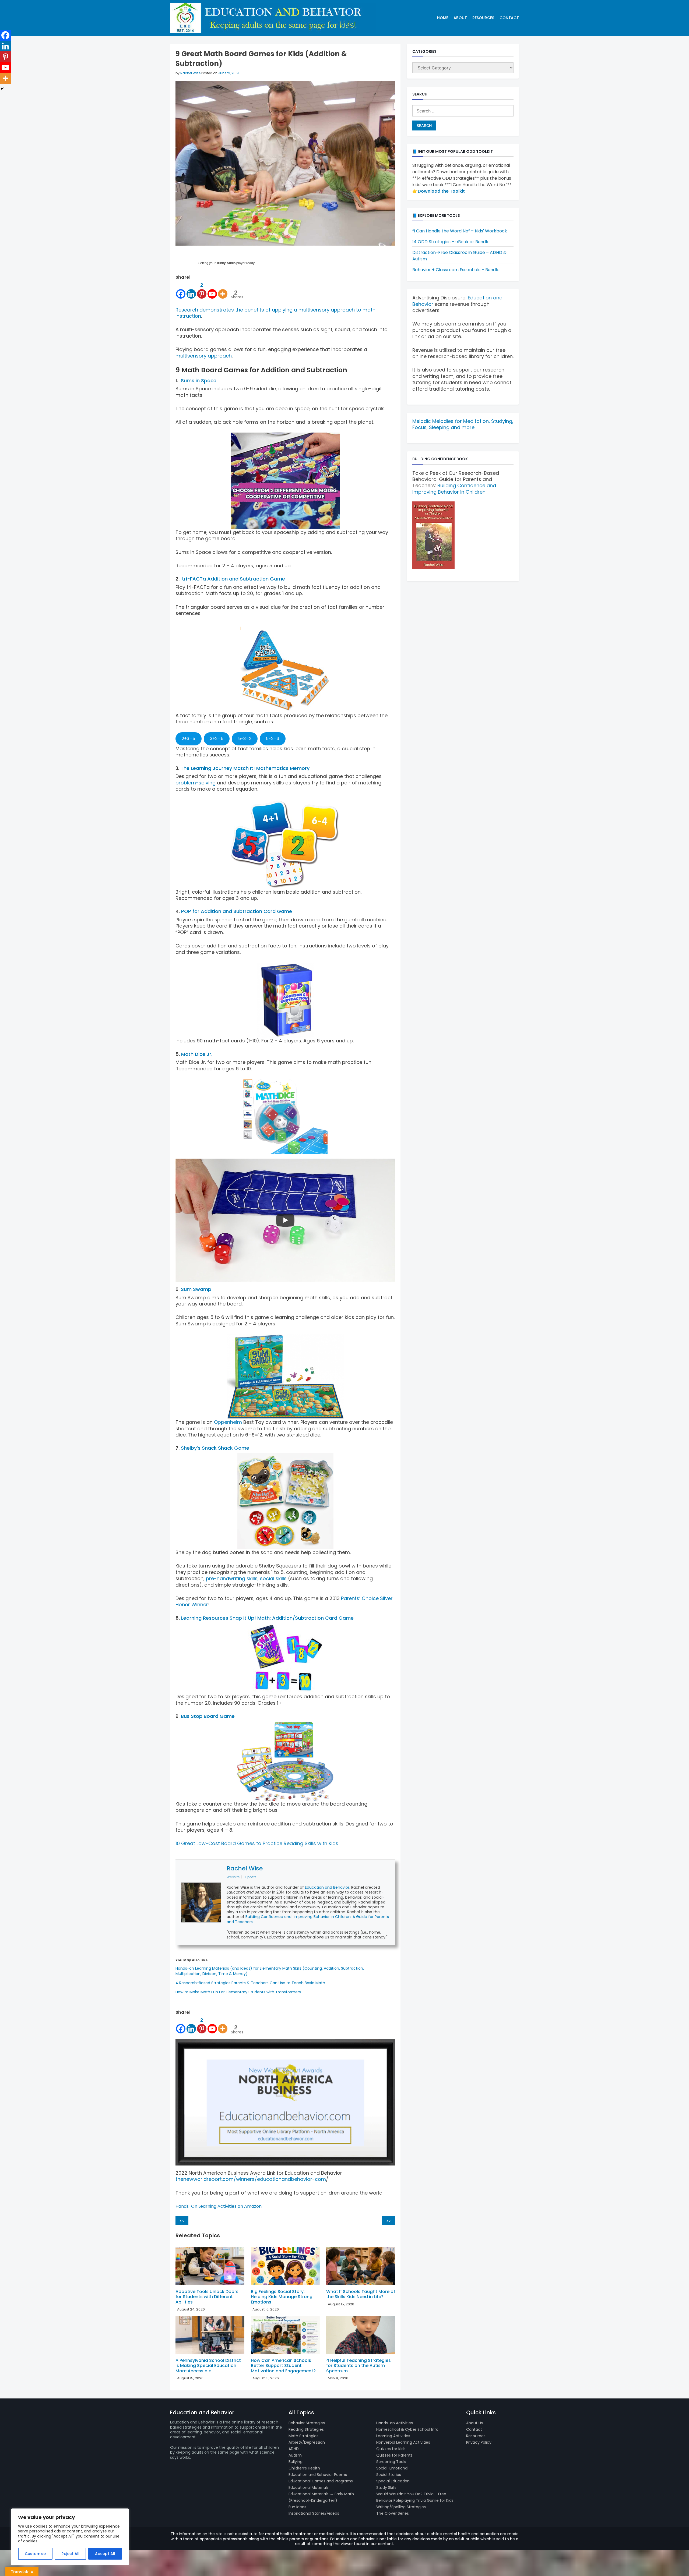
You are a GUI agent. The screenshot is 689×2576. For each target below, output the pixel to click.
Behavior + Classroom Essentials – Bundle (456, 270)
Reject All (70, 2554)
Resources (483, 18)
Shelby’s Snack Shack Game (215, 1448)
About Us (474, 2423)
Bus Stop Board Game (208, 1716)
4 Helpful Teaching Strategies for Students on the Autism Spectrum (358, 2366)
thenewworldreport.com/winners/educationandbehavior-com (251, 2179)
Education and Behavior (327, 1887)
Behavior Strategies (307, 2423)
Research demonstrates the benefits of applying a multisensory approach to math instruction (275, 313)
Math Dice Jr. (197, 1054)
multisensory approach (204, 356)
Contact (509, 18)
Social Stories (389, 2475)
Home (443, 18)
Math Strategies (303, 2436)
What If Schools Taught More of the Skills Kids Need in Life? (361, 2294)
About (460, 18)
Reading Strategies (306, 2429)
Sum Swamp (196, 1289)
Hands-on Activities (395, 2423)
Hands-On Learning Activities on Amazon (219, 2206)
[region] (70, 2537)
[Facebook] (181, 290)
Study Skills (386, 2487)
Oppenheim (228, 1422)
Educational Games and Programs (321, 2481)
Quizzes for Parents (394, 2455)
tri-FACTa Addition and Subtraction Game (233, 579)
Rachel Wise (190, 73)
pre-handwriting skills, (232, 1578)
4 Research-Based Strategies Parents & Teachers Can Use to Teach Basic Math (250, 1983)
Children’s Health (304, 2468)
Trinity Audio (226, 263)
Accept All (105, 2554)
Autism (295, 2455)
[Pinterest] (5, 57)
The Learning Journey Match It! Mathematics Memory (245, 768)
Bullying (296, 2462)
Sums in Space (199, 381)
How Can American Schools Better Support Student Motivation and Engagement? (283, 2366)
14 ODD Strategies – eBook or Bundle (451, 242)
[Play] (285, 1220)
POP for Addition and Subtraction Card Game (237, 911)
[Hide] (2, 89)
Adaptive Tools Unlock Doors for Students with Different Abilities (207, 2297)
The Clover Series (393, 2513)
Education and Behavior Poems (318, 2475)
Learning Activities (393, 2436)
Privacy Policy (479, 2442)
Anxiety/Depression (307, 2442)
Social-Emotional (392, 2468)
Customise (35, 2554)
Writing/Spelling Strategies (401, 2507)
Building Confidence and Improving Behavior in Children (454, 489)
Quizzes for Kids (391, 2449)
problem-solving (196, 783)
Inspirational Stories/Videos (314, 2513)
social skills (273, 1578)
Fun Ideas (297, 2507)
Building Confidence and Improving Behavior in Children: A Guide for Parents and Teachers (308, 1919)
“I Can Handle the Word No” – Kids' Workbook (460, 231)
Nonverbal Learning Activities (403, 2442)
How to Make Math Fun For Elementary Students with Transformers (238, 1992)
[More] (223, 290)
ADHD (294, 2449)
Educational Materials (309, 2487)
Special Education (393, 2481)
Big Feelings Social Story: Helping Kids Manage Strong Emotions (282, 2297)
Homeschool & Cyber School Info (407, 2429)
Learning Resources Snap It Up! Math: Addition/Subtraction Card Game (267, 1618)
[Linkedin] (191, 290)
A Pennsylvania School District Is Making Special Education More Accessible (208, 2366)
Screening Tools (391, 2462)
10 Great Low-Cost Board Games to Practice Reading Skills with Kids (257, 1843)
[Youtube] (212, 290)
